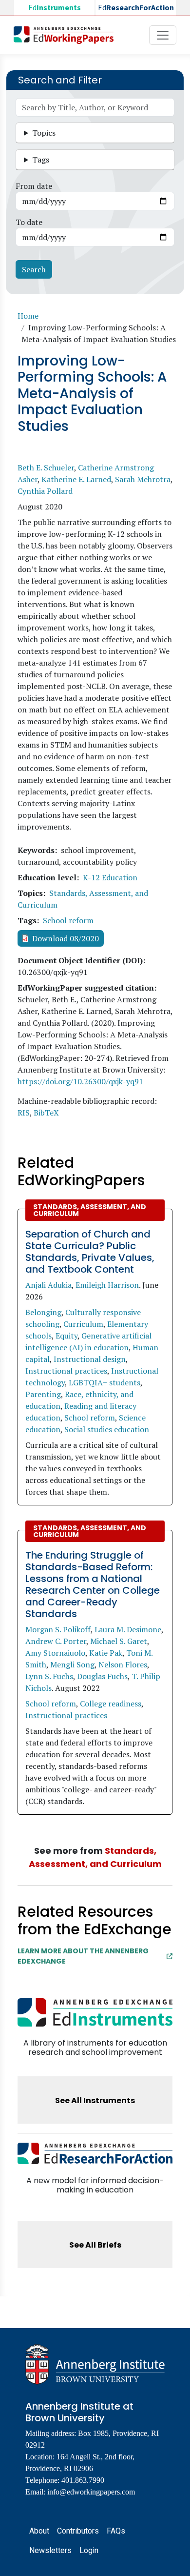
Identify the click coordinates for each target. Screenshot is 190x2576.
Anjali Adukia (48, 1285)
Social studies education (107, 1429)
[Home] (67, 35)
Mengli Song (72, 1664)
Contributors (78, 2531)
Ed (55, 8)
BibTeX (46, 1113)
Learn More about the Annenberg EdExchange (83, 1956)
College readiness (111, 1704)
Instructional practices (66, 1371)
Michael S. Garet (119, 1641)
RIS (24, 1113)
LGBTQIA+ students (104, 1382)
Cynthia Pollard (45, 491)
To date (29, 222)
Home (28, 316)
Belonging (43, 1312)
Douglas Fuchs (102, 1676)
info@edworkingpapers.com (91, 2492)
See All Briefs (95, 2245)
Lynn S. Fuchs (49, 1676)
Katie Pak (106, 1653)
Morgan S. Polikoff (58, 1629)
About (39, 2531)
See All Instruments (95, 2100)
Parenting (43, 1394)
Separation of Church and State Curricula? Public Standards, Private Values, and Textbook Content (90, 1252)
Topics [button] (44, 133)
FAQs (116, 2531)
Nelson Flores (123, 1664)
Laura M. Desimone (128, 1629)
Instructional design (90, 1359)
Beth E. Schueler (46, 467)
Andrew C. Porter (56, 1641)
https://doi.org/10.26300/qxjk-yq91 (80, 1081)
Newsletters (50, 2550)
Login (89, 2550)
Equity (66, 1336)
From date (34, 186)
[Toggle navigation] (163, 35)
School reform (68, 920)
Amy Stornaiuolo (55, 1653)
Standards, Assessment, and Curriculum (90, 1210)
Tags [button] (41, 160)
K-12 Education (110, 877)
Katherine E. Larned (76, 479)
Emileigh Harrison (107, 1285)
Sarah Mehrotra (143, 479)
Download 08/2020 (66, 938)
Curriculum (83, 1324)
